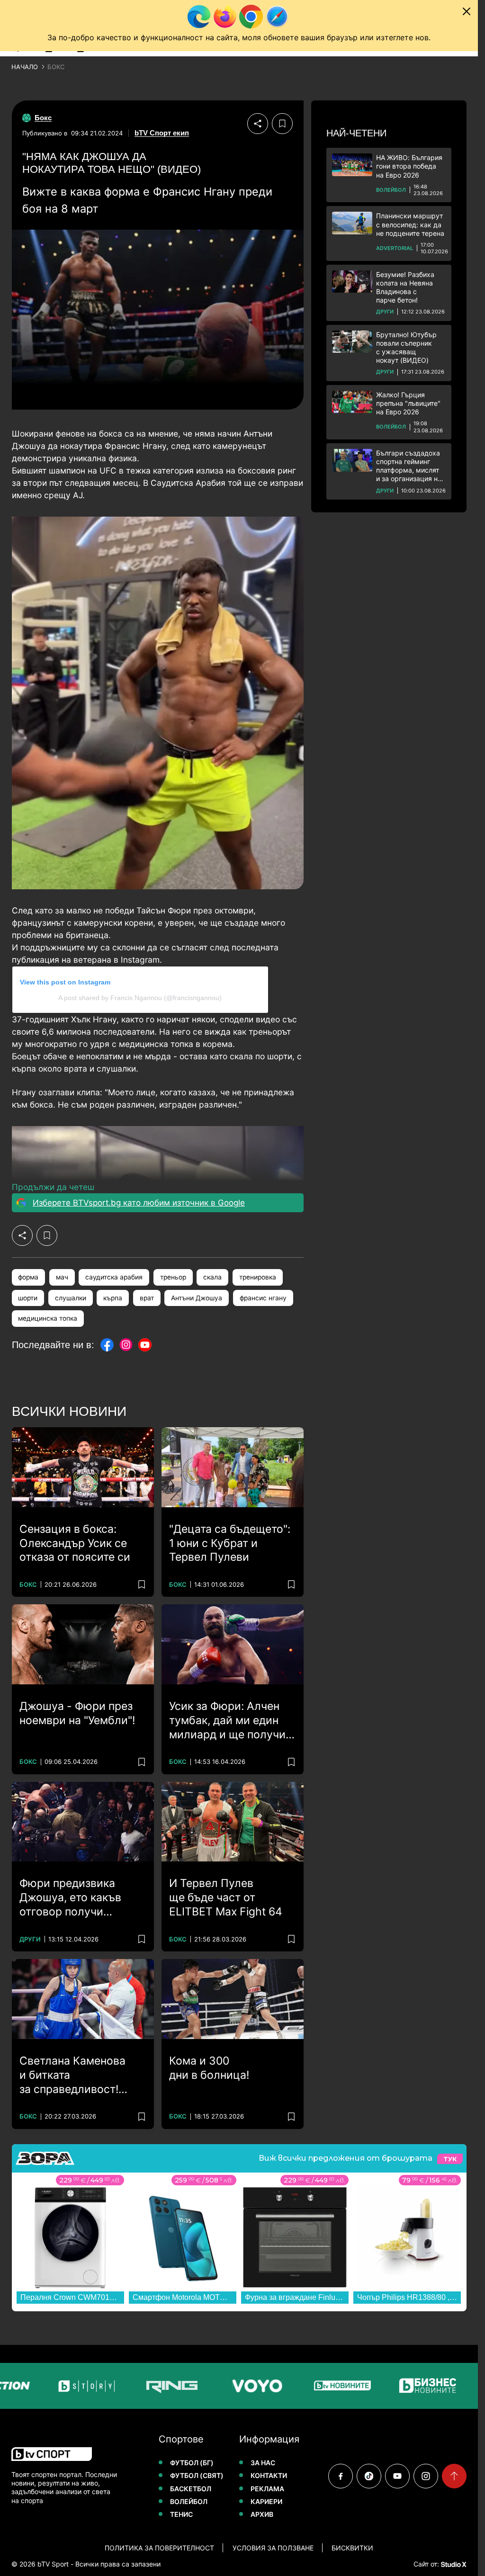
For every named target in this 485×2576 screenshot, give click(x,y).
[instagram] (426, 2476)
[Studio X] (453, 2564)
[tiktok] (369, 2476)
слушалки (71, 1298)
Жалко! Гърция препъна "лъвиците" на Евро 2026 (408, 403)
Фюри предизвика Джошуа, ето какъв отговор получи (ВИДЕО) (70, 1898)
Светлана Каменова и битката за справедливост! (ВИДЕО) (72, 2075)
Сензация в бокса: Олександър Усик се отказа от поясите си (75, 1543)
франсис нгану (263, 1298)
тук (450, 2159)
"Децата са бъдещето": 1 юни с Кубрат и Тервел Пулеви (230, 1543)
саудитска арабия (114, 1277)
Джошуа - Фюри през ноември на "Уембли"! (77, 1713)
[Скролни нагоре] (454, 2476)
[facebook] (341, 2476)
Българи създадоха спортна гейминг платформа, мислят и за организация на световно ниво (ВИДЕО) (409, 466)
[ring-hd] (129, 2386)
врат (147, 1298)
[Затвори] (467, 11)
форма (28, 1277)
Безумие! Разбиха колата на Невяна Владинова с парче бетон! (405, 287)
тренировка (258, 1277)
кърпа (113, 1298)
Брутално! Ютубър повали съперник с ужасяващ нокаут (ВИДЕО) (406, 348)
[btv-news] (299, 2386)
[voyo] (214, 2386)
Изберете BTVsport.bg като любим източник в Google (139, 1203)
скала (212, 1277)
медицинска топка (48, 1318)
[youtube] (397, 2476)
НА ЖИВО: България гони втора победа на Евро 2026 (409, 166)
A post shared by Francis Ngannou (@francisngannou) (140, 998)
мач (62, 1277)
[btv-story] (44, 2386)
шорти (28, 1298)
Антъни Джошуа (197, 1298)
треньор (173, 1277)
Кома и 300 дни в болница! (209, 2068)
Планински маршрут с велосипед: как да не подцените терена (410, 224)
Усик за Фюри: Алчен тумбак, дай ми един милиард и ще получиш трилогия (232, 1721)
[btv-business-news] (385, 2386)
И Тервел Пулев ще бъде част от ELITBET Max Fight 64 (226, 1897)
